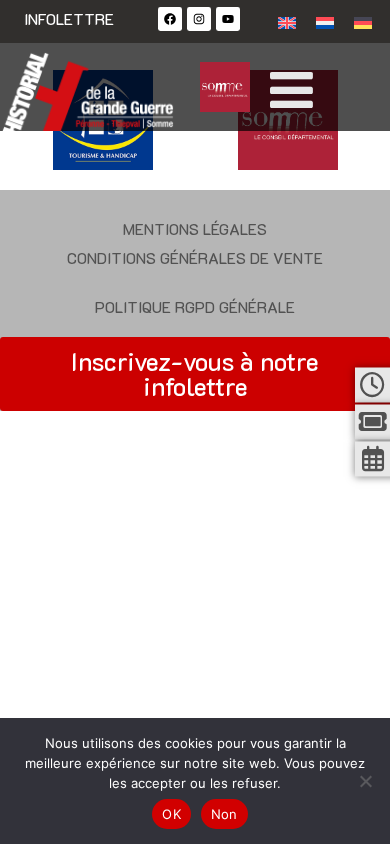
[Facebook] (170, 19)
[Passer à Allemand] (363, 21)
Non (224, 814)
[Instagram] (199, 19)
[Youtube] (228, 19)
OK (171, 814)
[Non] (365, 781)
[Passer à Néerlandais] (325, 21)
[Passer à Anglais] (287, 21)
